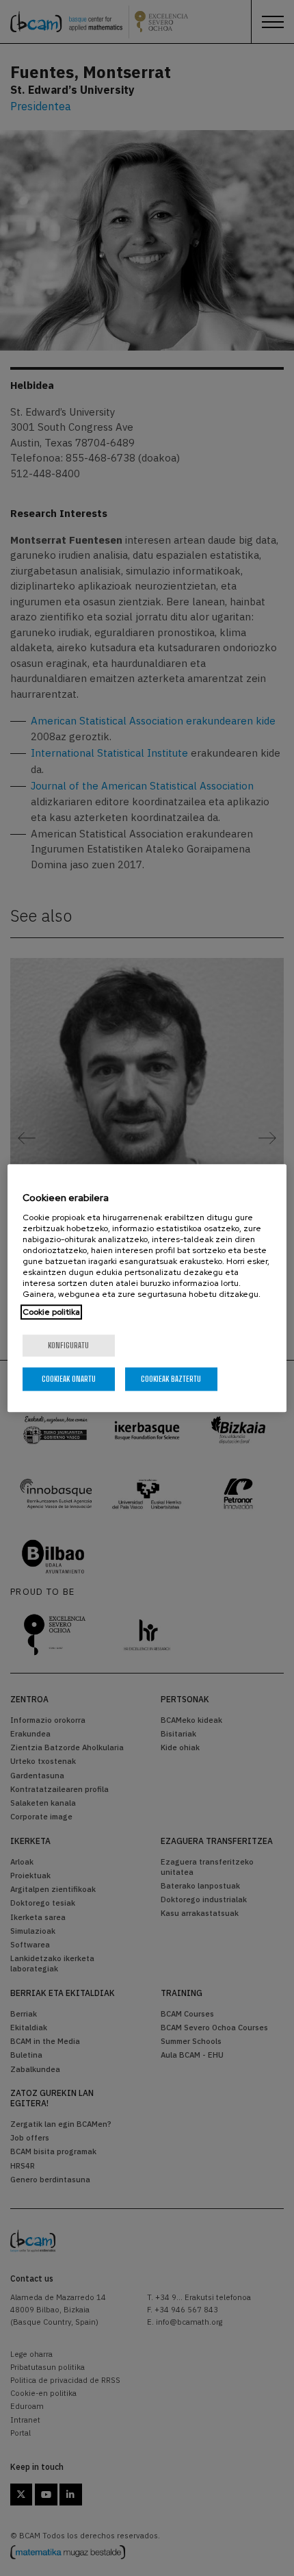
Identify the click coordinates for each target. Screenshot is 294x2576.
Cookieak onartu (69, 1379)
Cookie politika (51, 1312)
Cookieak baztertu (171, 1379)
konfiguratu (68, 1345)
